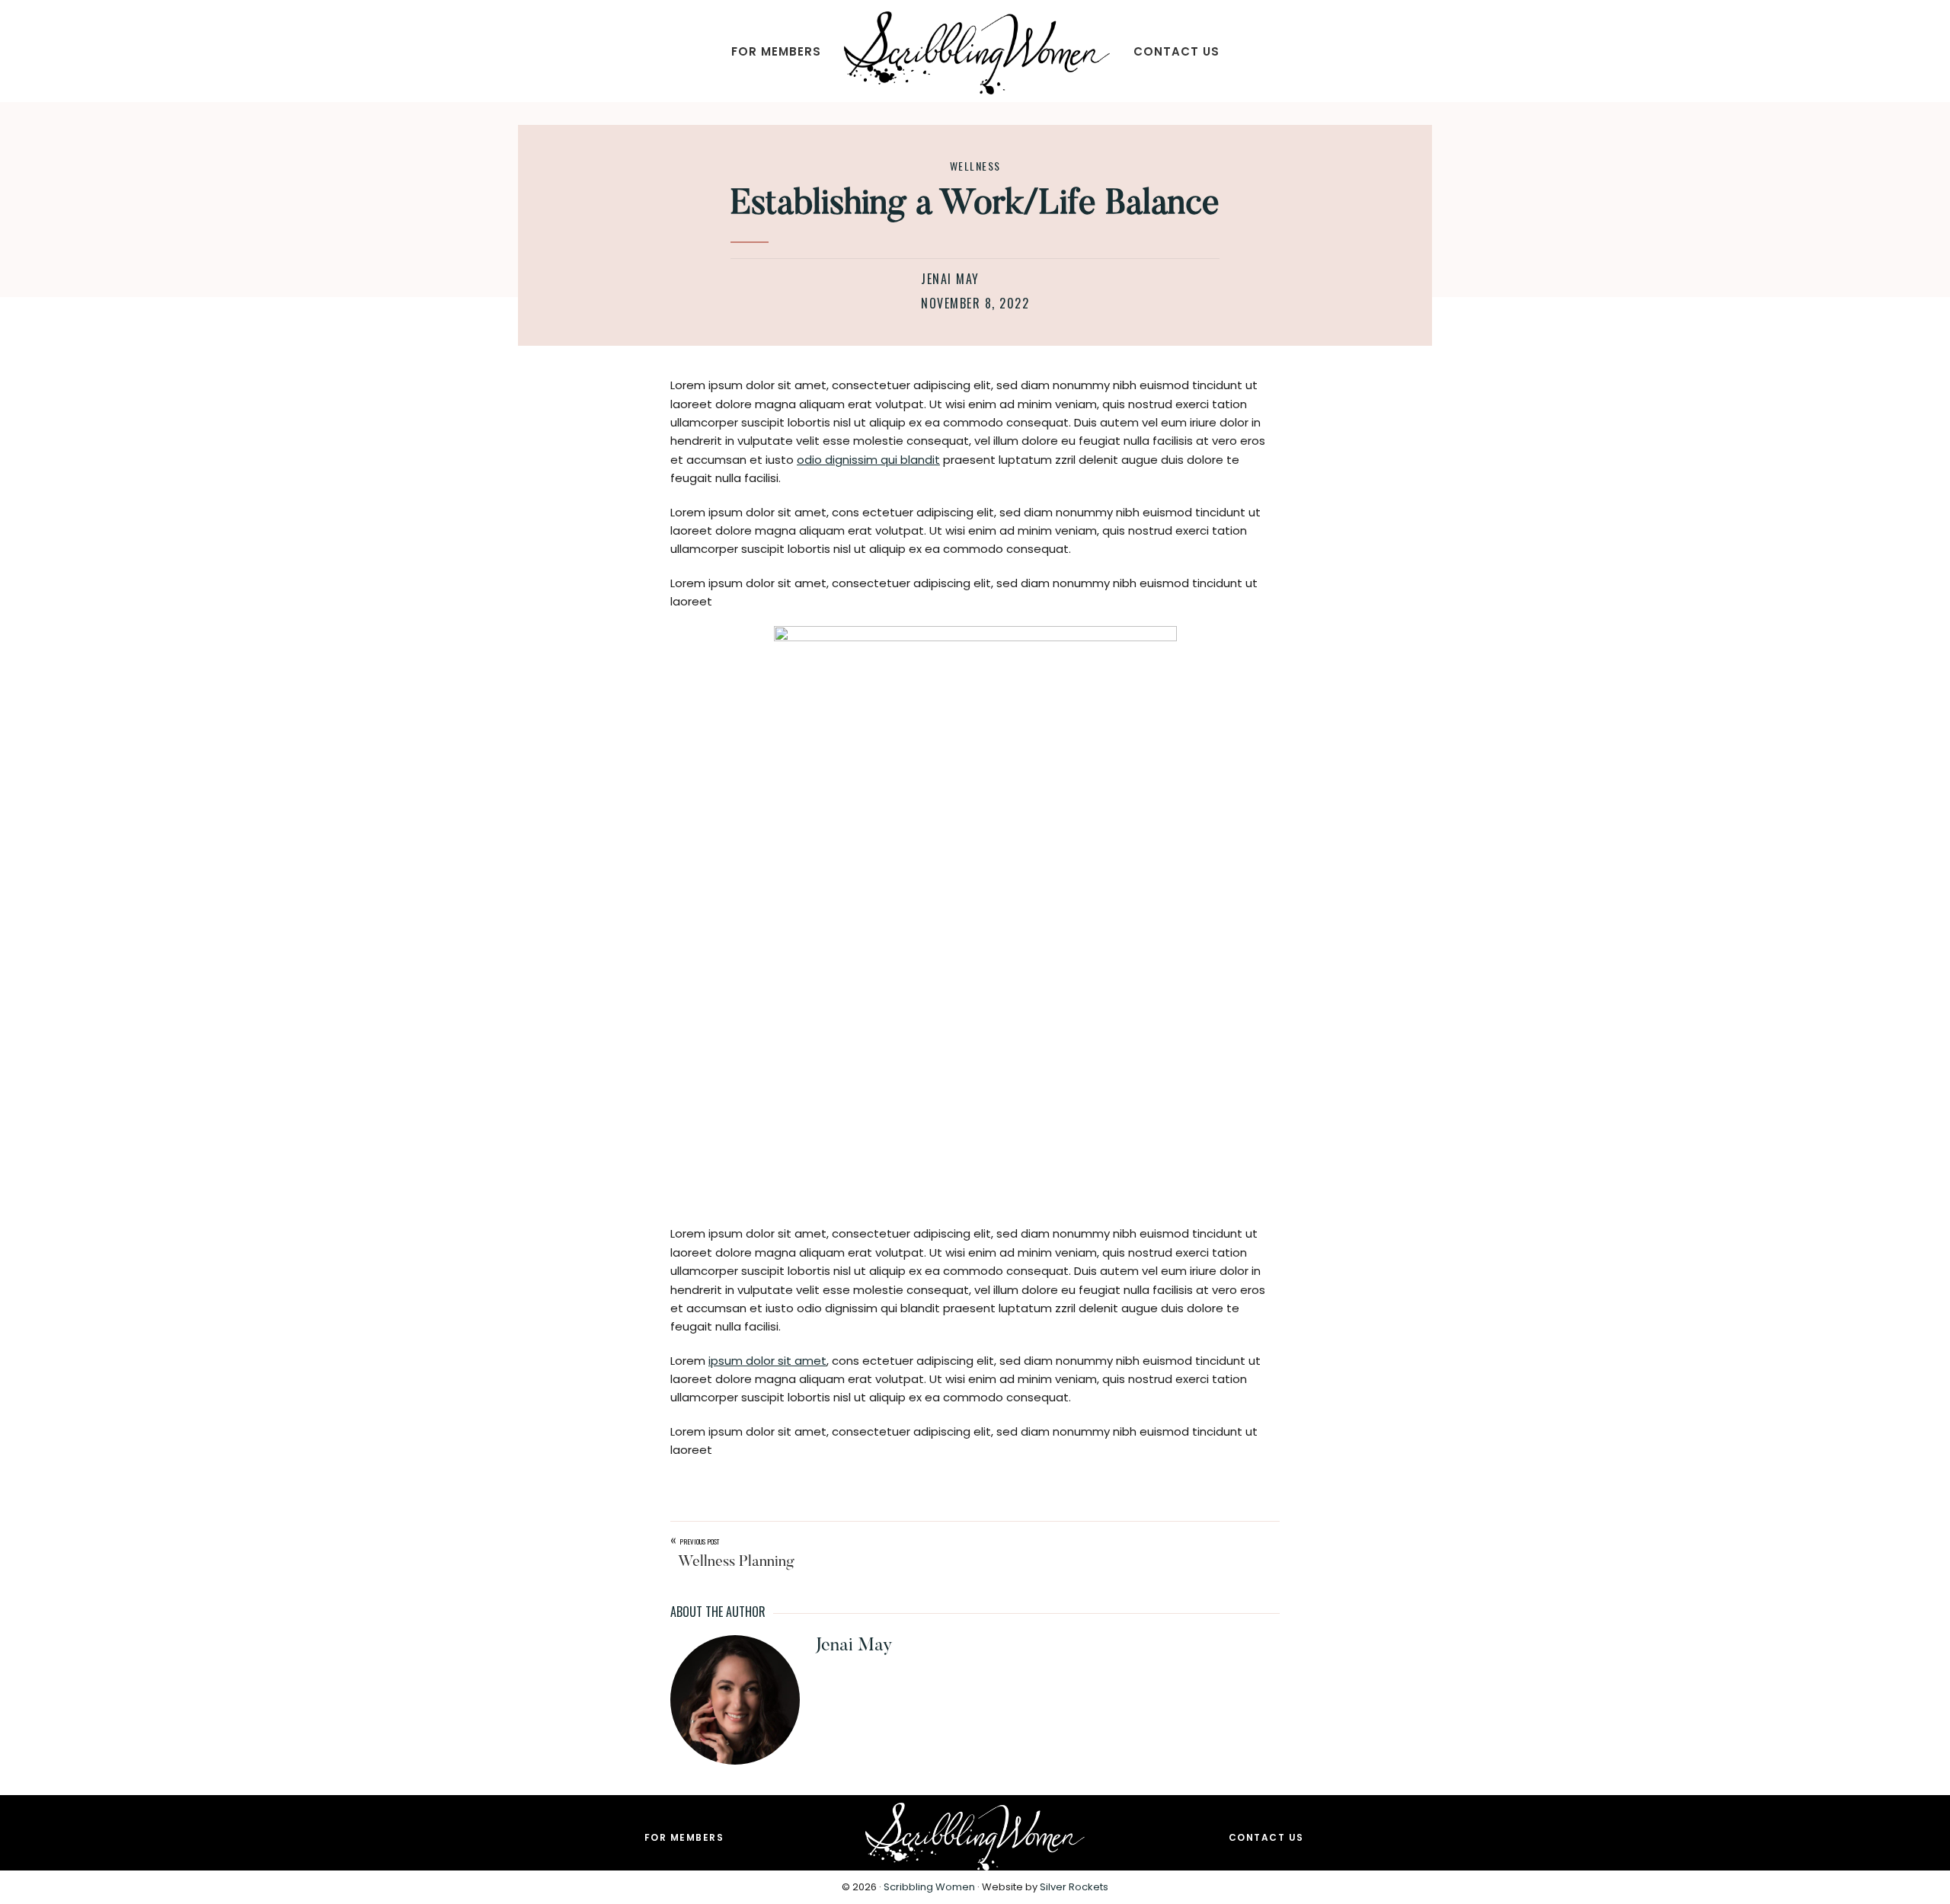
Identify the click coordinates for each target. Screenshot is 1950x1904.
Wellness (975, 166)
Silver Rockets (1074, 1887)
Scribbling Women (929, 1887)
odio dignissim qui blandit (868, 460)
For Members (684, 1837)
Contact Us (1266, 1837)
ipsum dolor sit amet (767, 1361)
